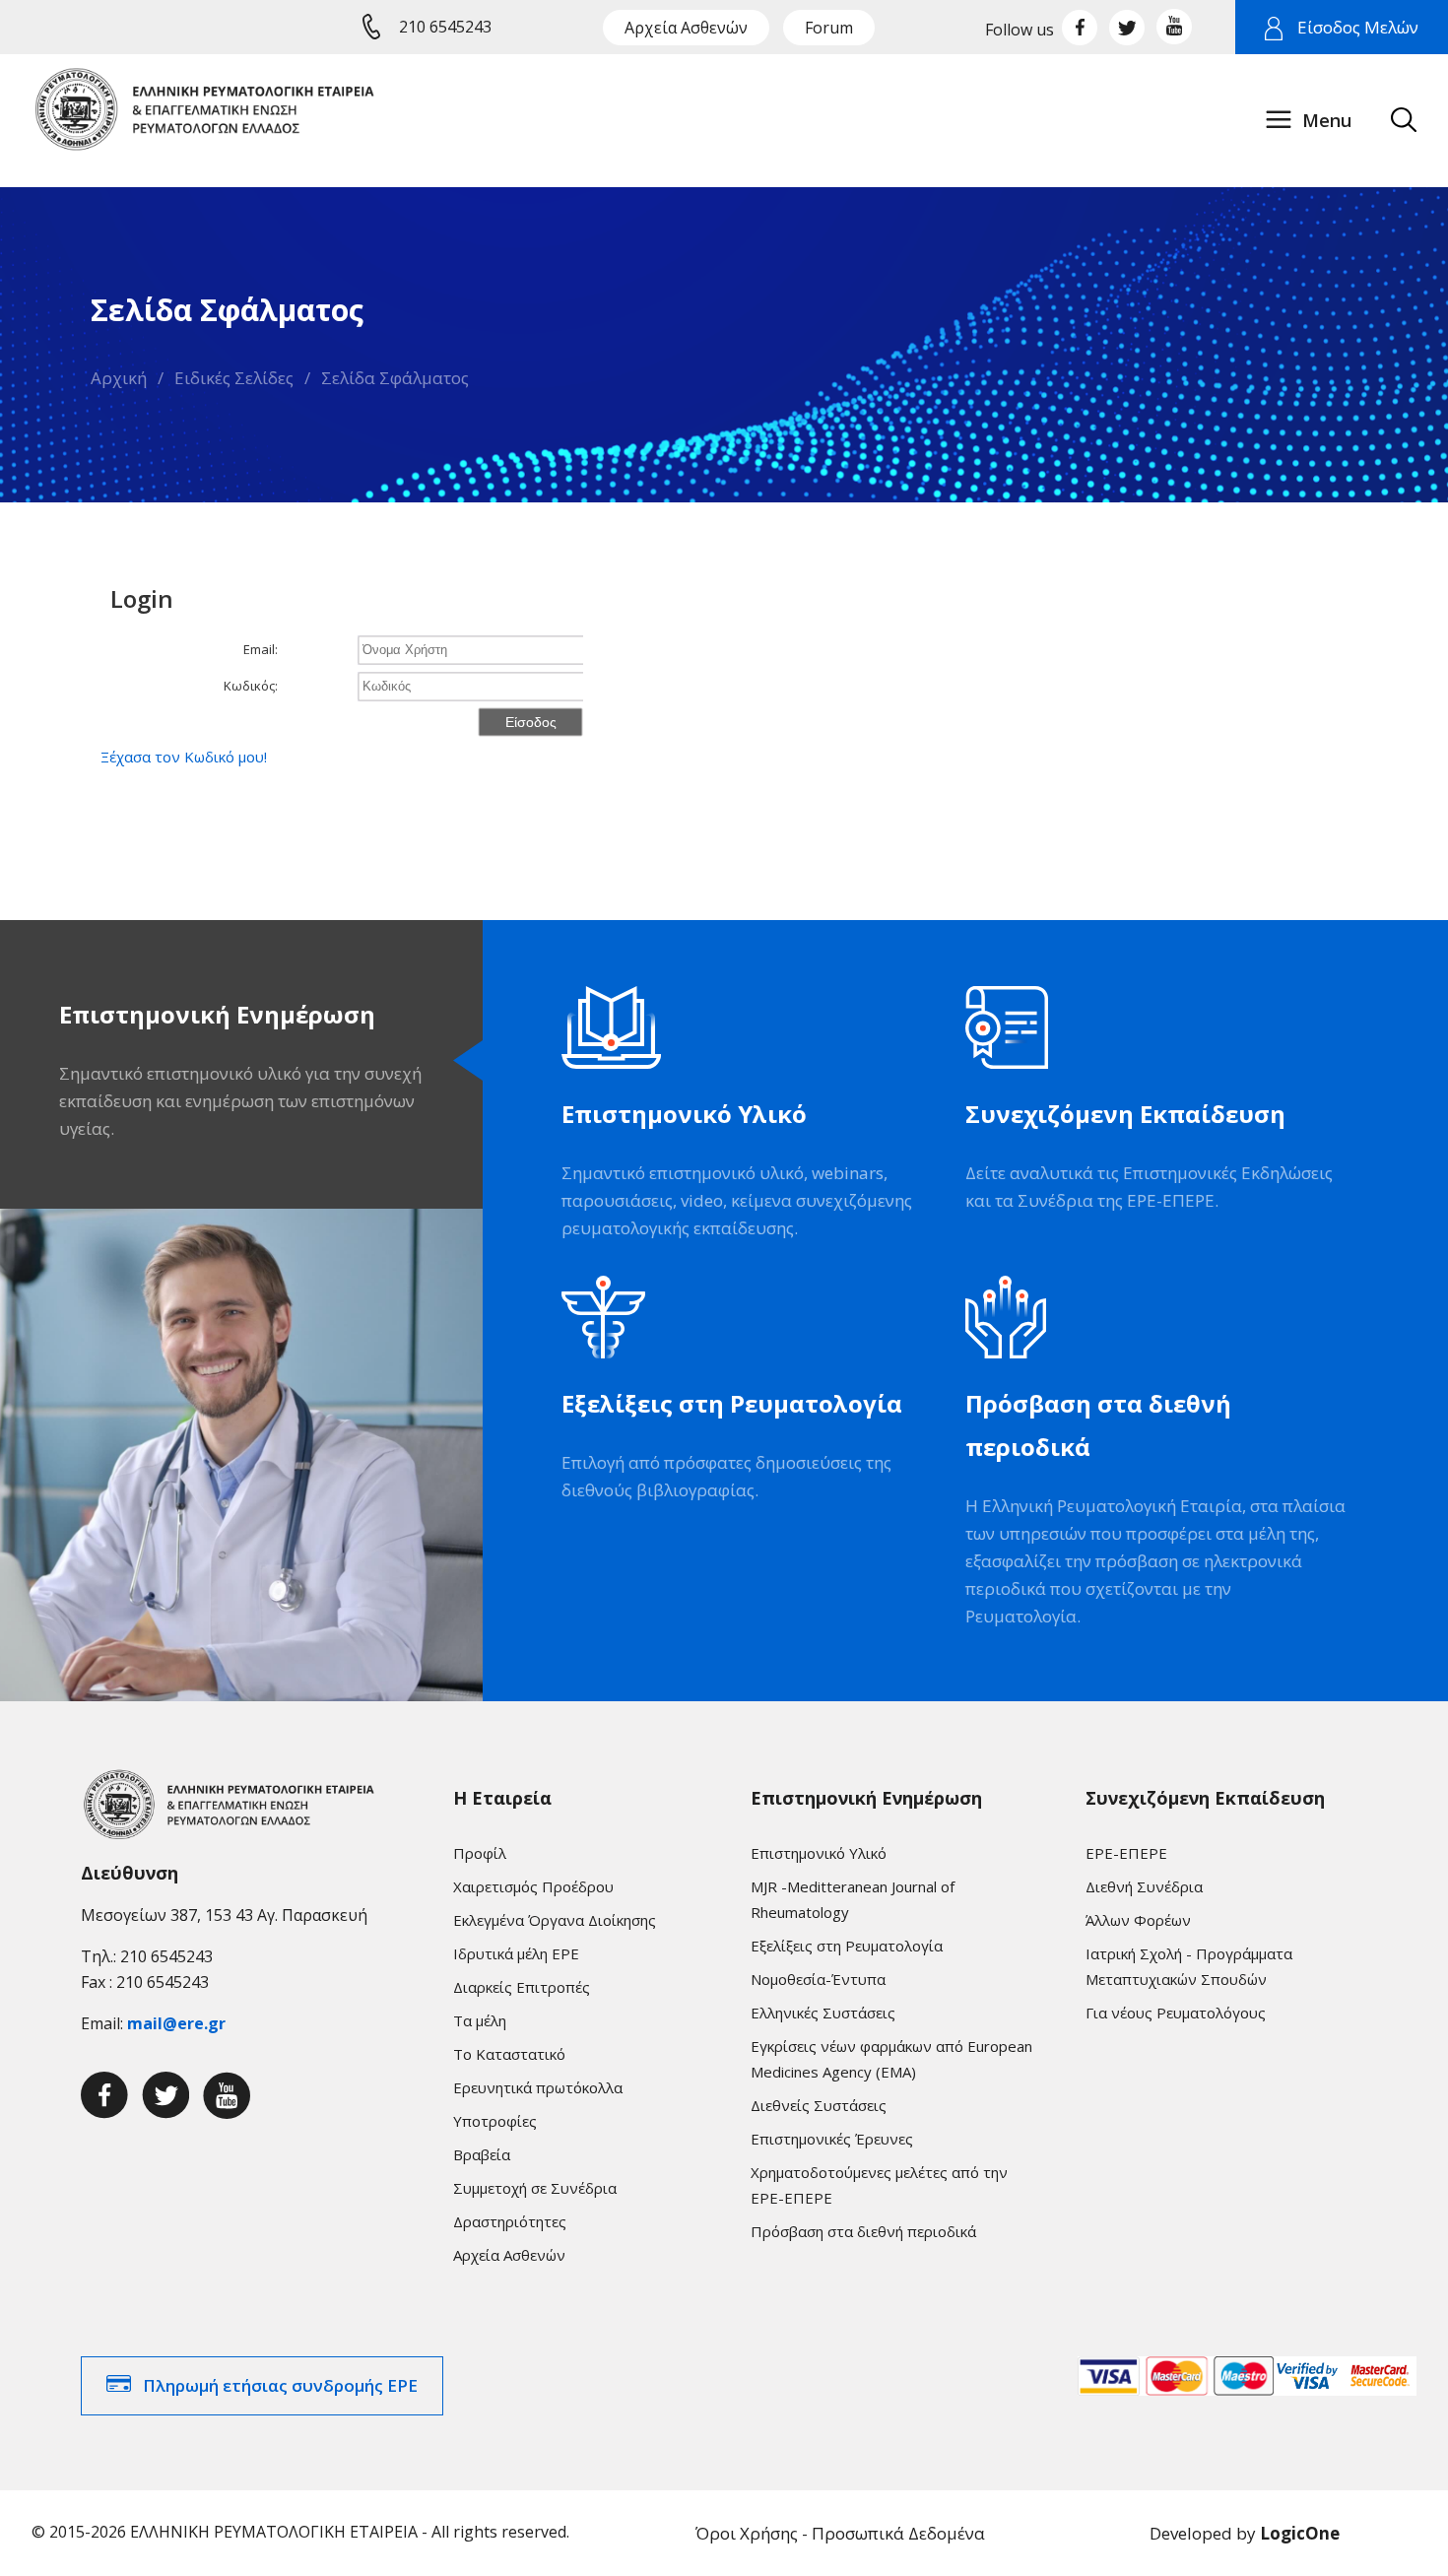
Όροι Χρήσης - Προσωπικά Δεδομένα (840, 2533)
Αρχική (119, 378)
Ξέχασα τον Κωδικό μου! (184, 757)
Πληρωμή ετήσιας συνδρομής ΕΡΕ (280, 2385)
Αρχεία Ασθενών (686, 28)
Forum (829, 28)
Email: (261, 649)
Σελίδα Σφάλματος (395, 378)
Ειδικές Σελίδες (234, 378)
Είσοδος (531, 722)
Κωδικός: (251, 686)
